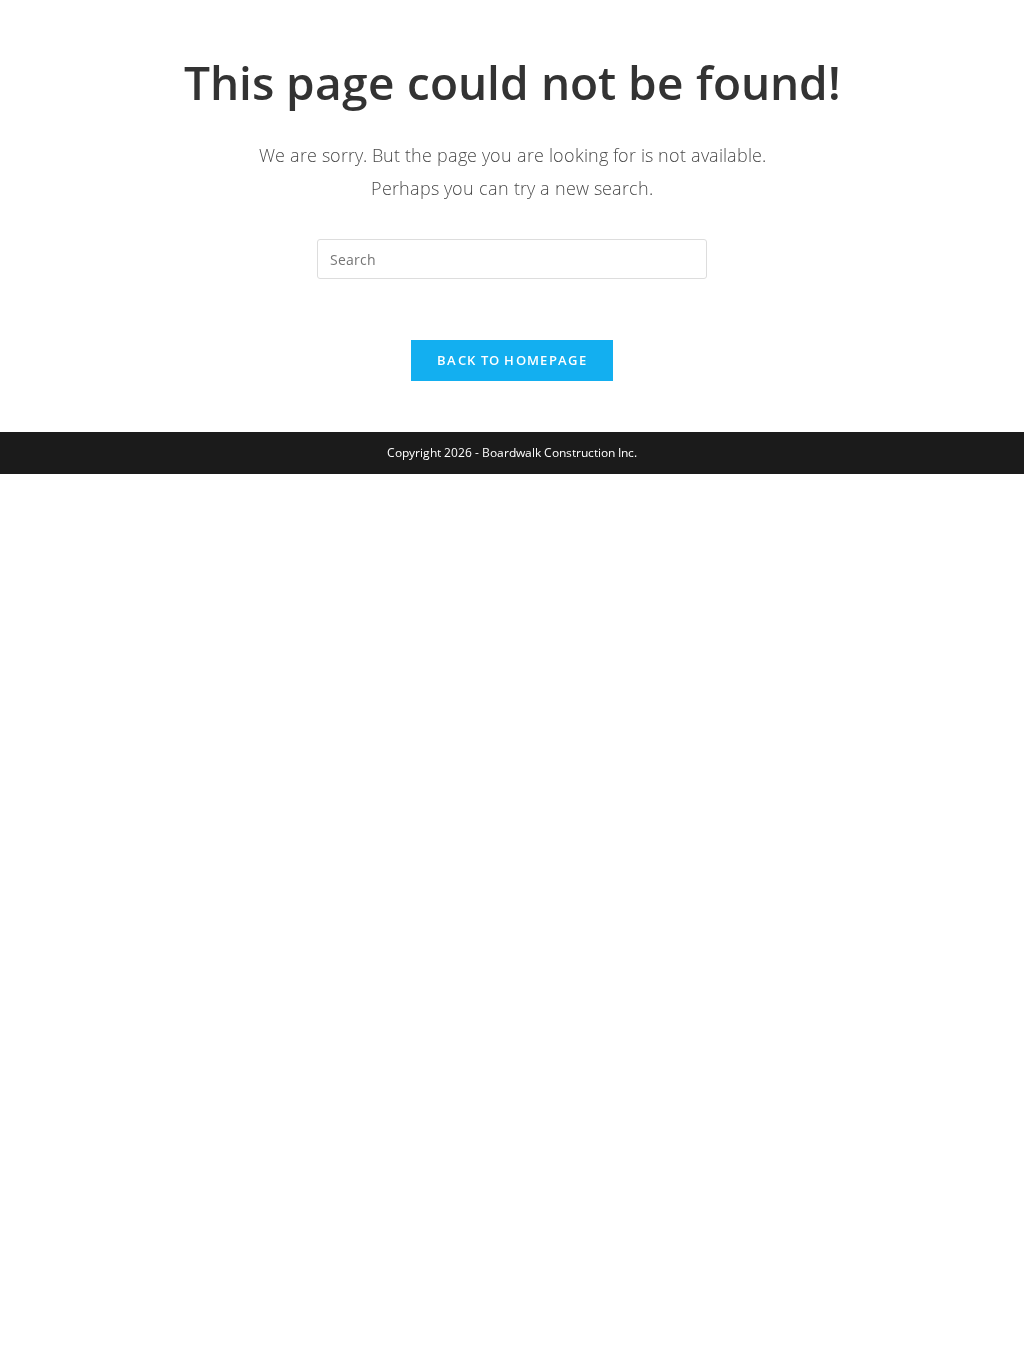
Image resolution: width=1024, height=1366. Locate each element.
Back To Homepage (512, 360)
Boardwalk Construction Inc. (208, 36)
